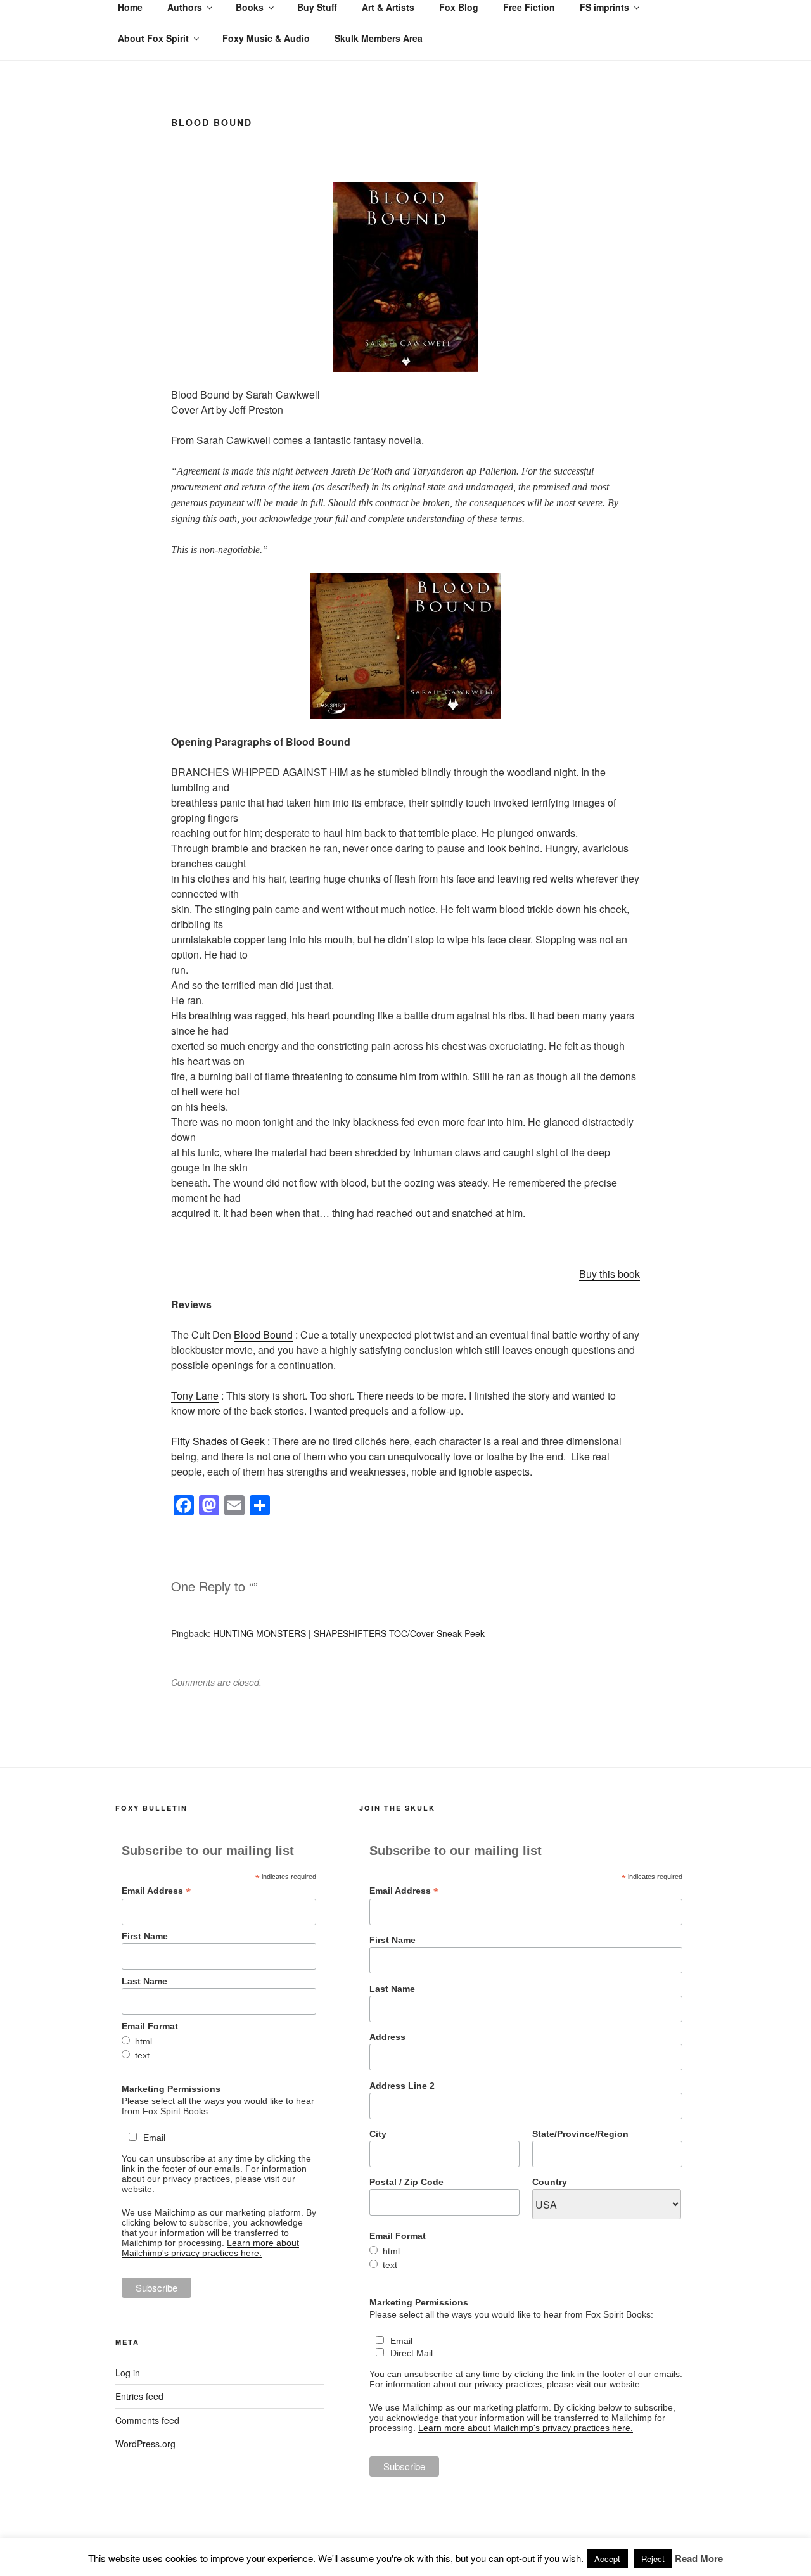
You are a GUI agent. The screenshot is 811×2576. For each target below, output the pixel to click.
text (142, 2055)
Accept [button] (607, 2559)
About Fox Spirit (153, 38)
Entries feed (139, 2396)
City (378, 2134)
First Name (145, 1936)
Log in (128, 2373)
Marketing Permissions (171, 2089)
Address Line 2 (402, 2086)
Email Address (156, 1891)
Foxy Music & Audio (266, 38)
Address (387, 2037)
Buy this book (610, 1274)
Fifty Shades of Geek (218, 1441)
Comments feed (147, 2420)
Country (550, 2182)
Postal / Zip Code (406, 2182)
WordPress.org (145, 2444)
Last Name (144, 1981)
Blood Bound (263, 1335)
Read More (699, 2558)
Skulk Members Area (379, 38)
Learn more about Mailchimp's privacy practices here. (210, 2248)
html (144, 2041)
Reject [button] (653, 2559)
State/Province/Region (580, 2134)
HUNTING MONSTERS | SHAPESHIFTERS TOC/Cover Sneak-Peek (349, 1633)
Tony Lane (195, 1395)
